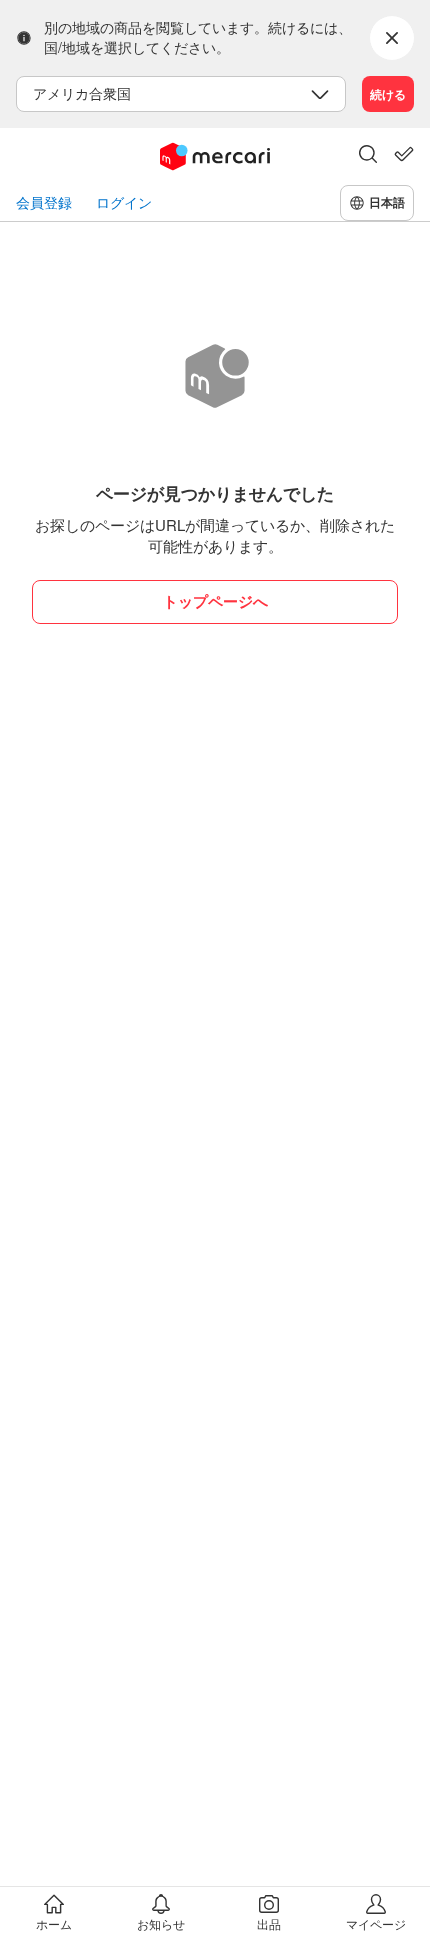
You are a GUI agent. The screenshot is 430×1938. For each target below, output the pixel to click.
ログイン (124, 202)
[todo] (404, 154)
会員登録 (44, 202)
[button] (368, 156)
